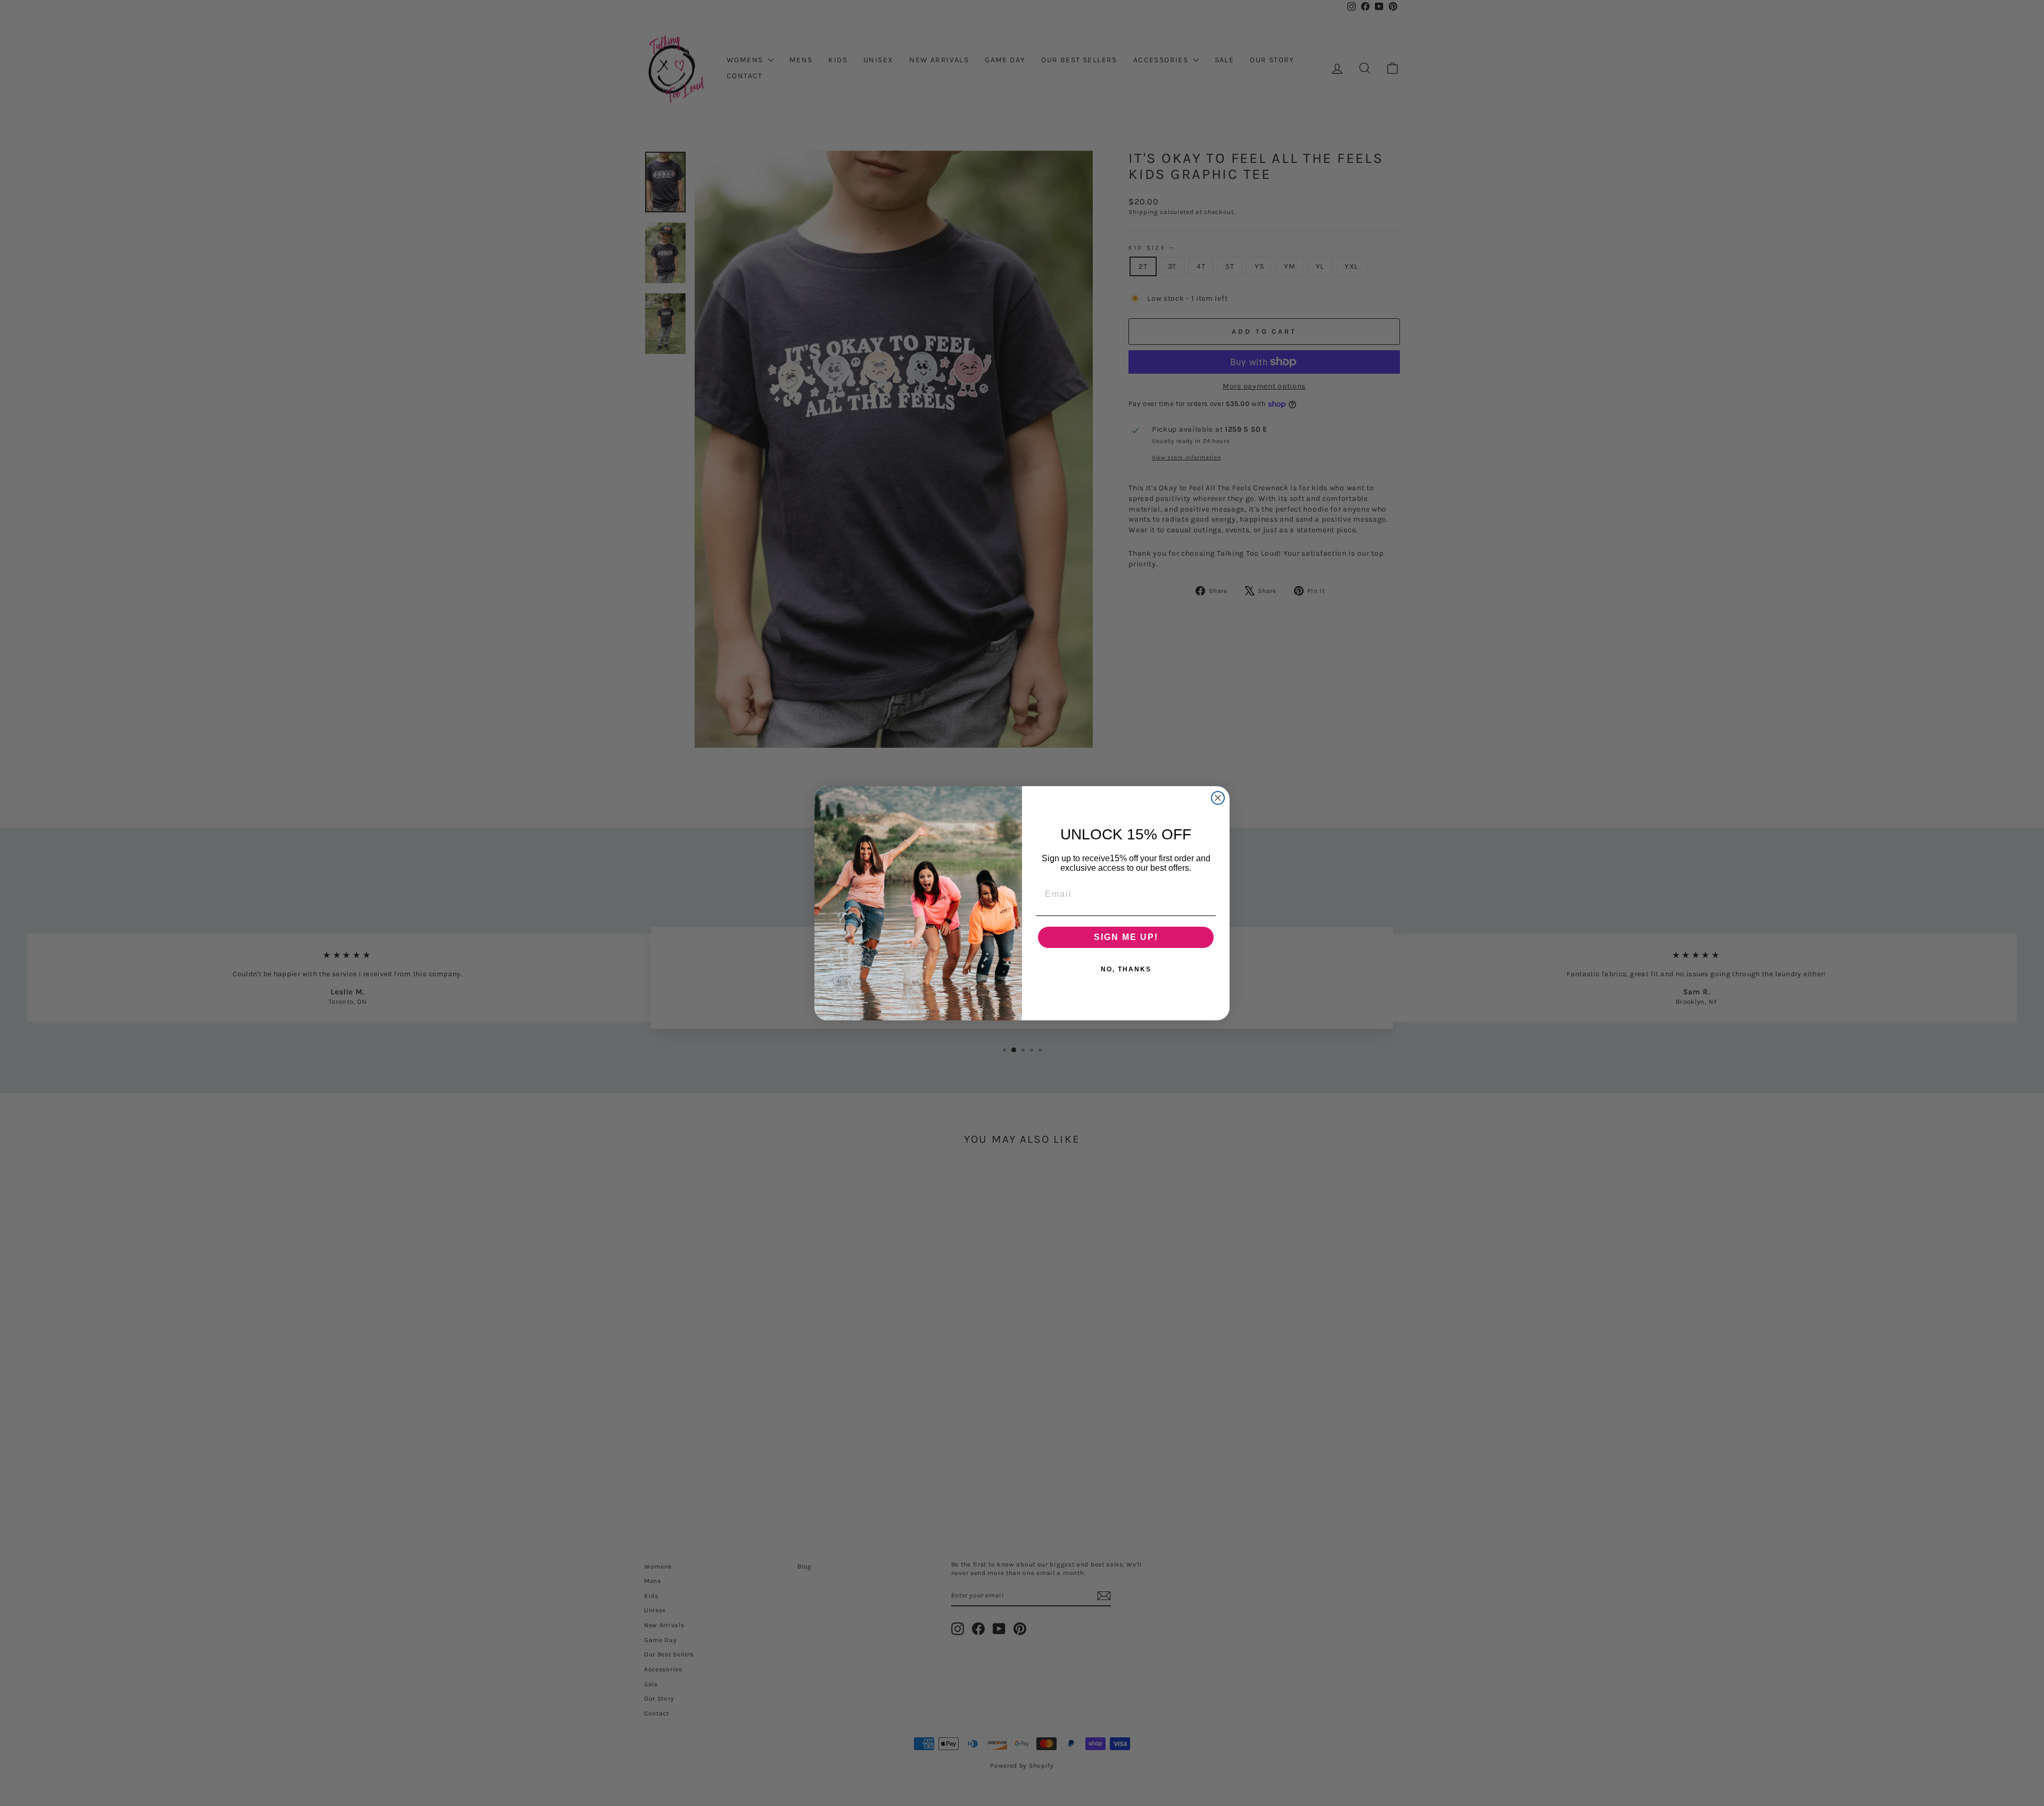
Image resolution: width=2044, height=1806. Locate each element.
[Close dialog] (1218, 798)
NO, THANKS (1126, 969)
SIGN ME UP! (1126, 937)
